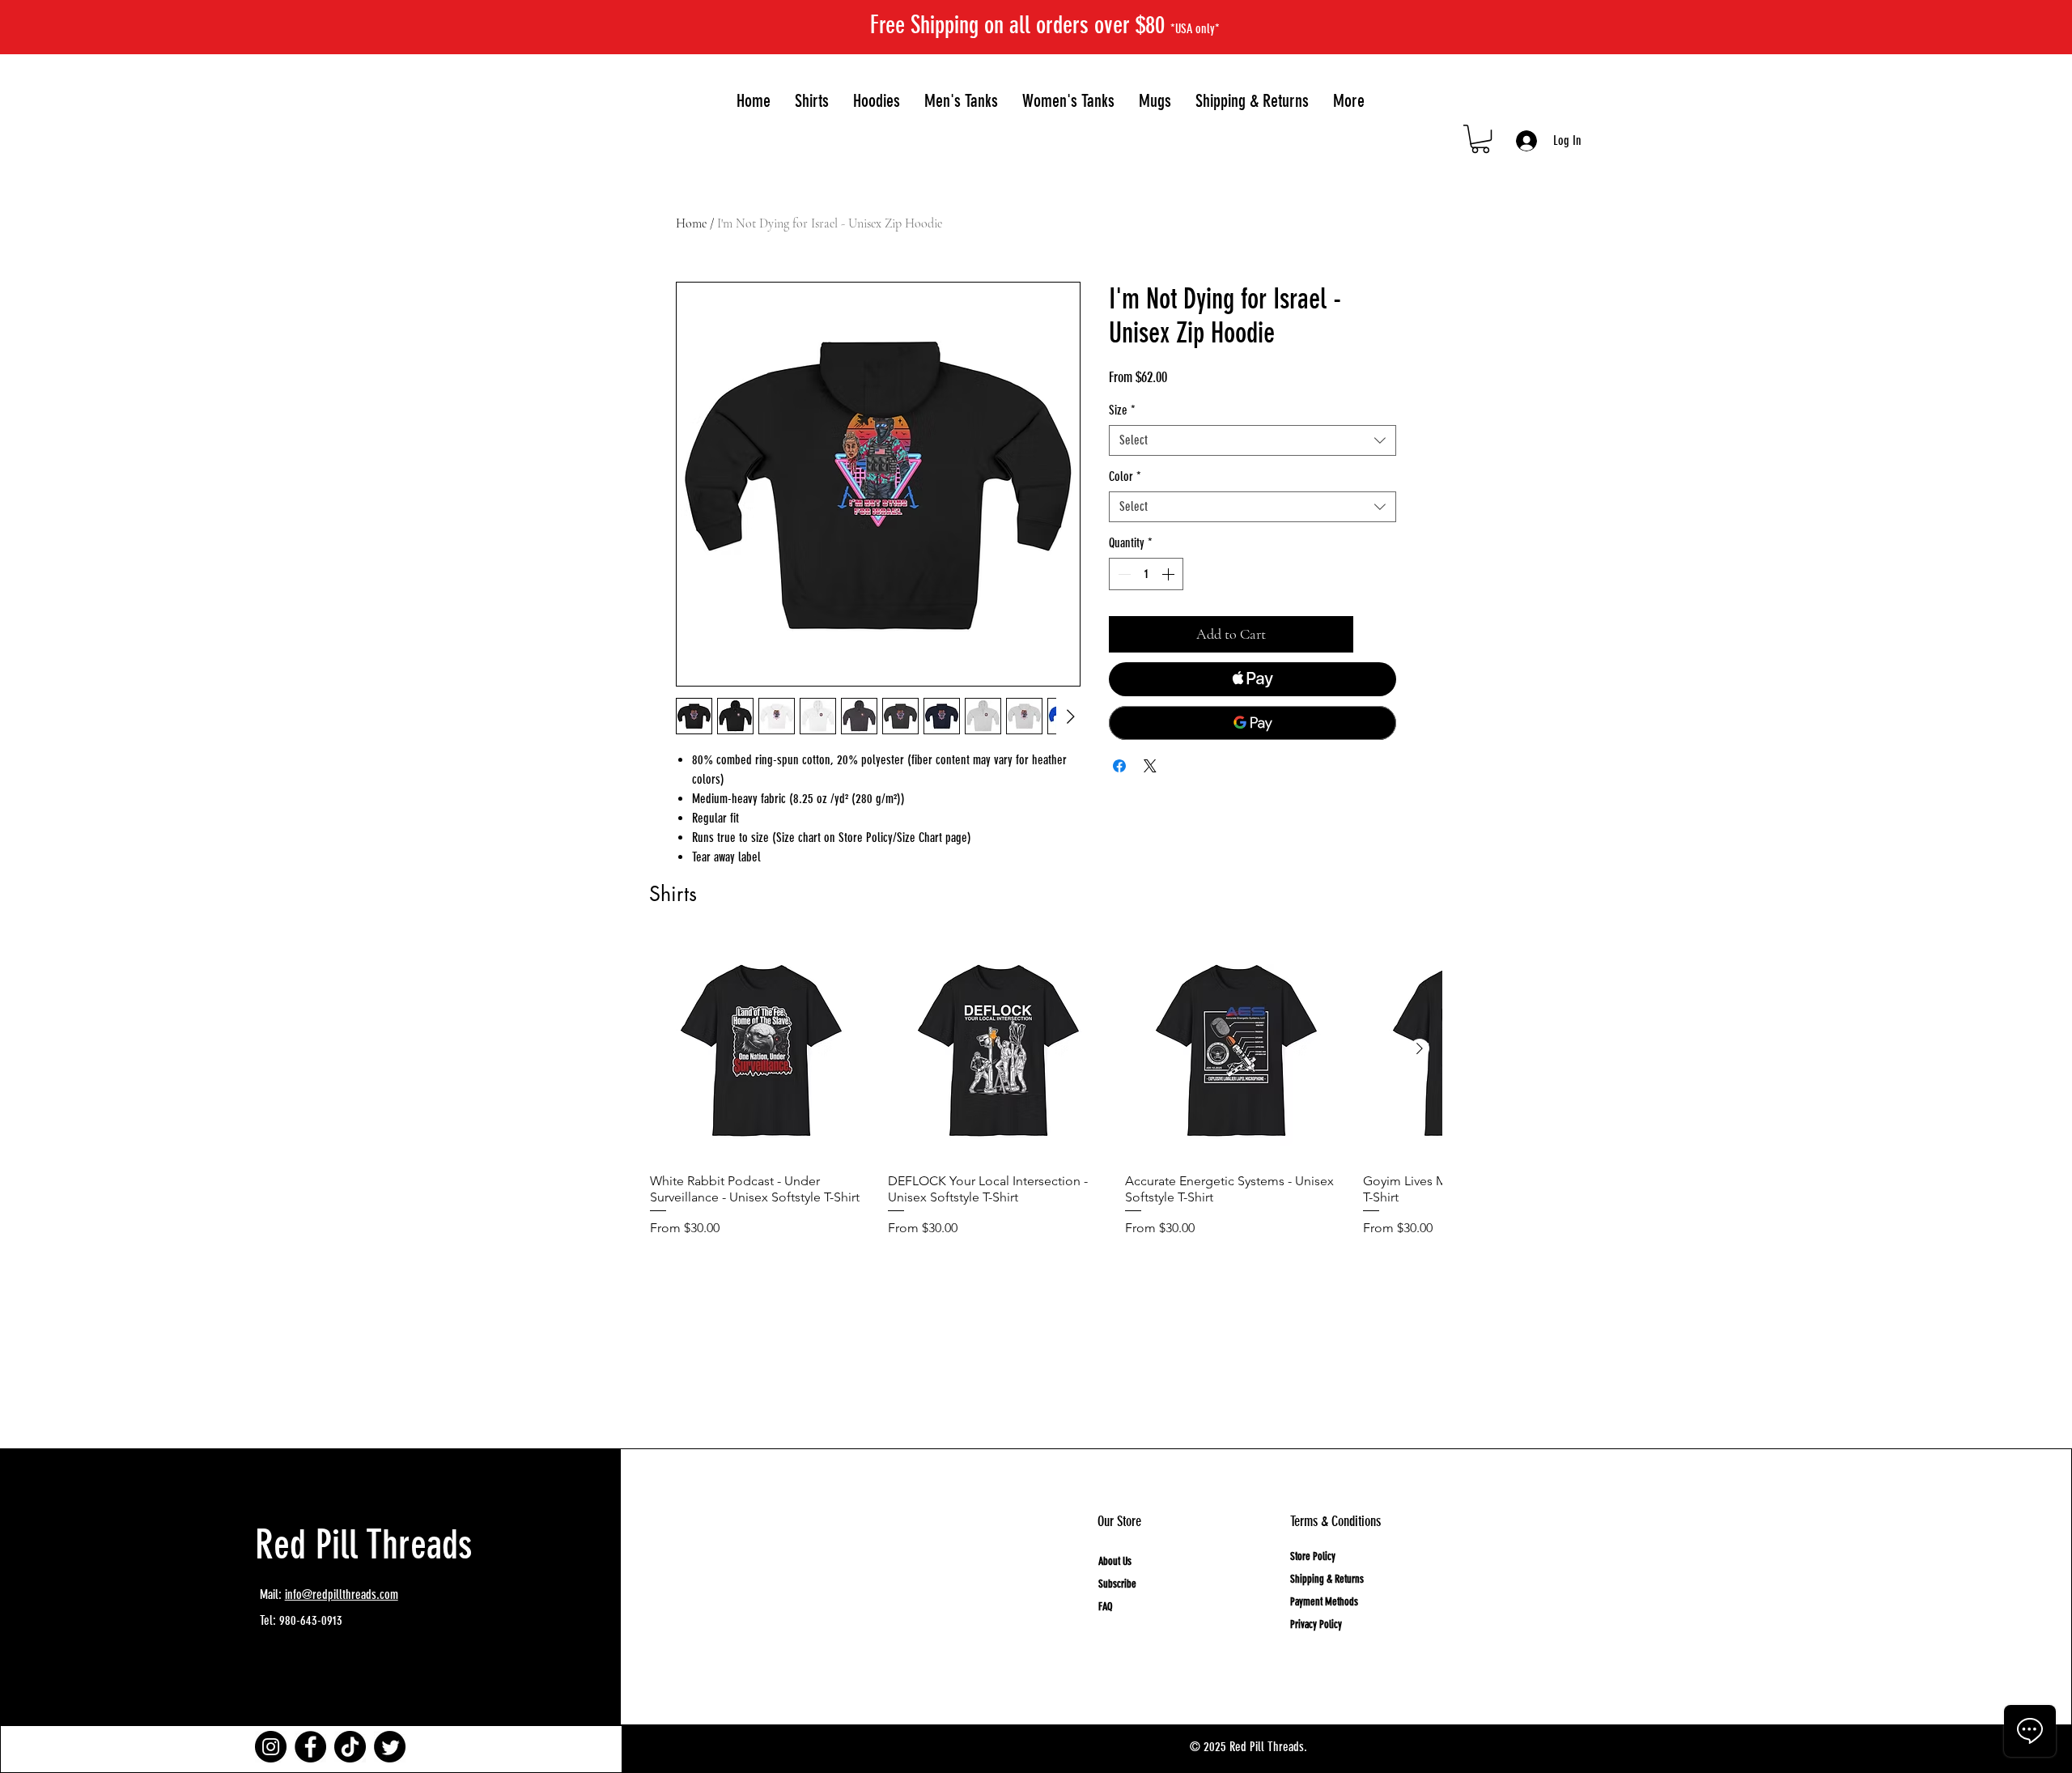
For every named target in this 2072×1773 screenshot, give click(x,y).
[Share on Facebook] (1119, 766)
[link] (1480, 139)
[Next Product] (1420, 1048)
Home (691, 223)
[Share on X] (1150, 766)
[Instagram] (271, 1747)
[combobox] (1253, 440)
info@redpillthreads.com (342, 1594)
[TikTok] (350, 1747)
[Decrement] (1123, 574)
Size (1122, 410)
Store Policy (1313, 1556)
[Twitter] (390, 1747)
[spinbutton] (1146, 574)
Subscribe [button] (1117, 1584)
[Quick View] (761, 1049)
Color (1125, 476)
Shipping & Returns (1327, 1579)
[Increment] (1170, 574)
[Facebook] (310, 1747)
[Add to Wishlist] (1378, 634)
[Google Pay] (1253, 723)
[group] (1046, 1109)
